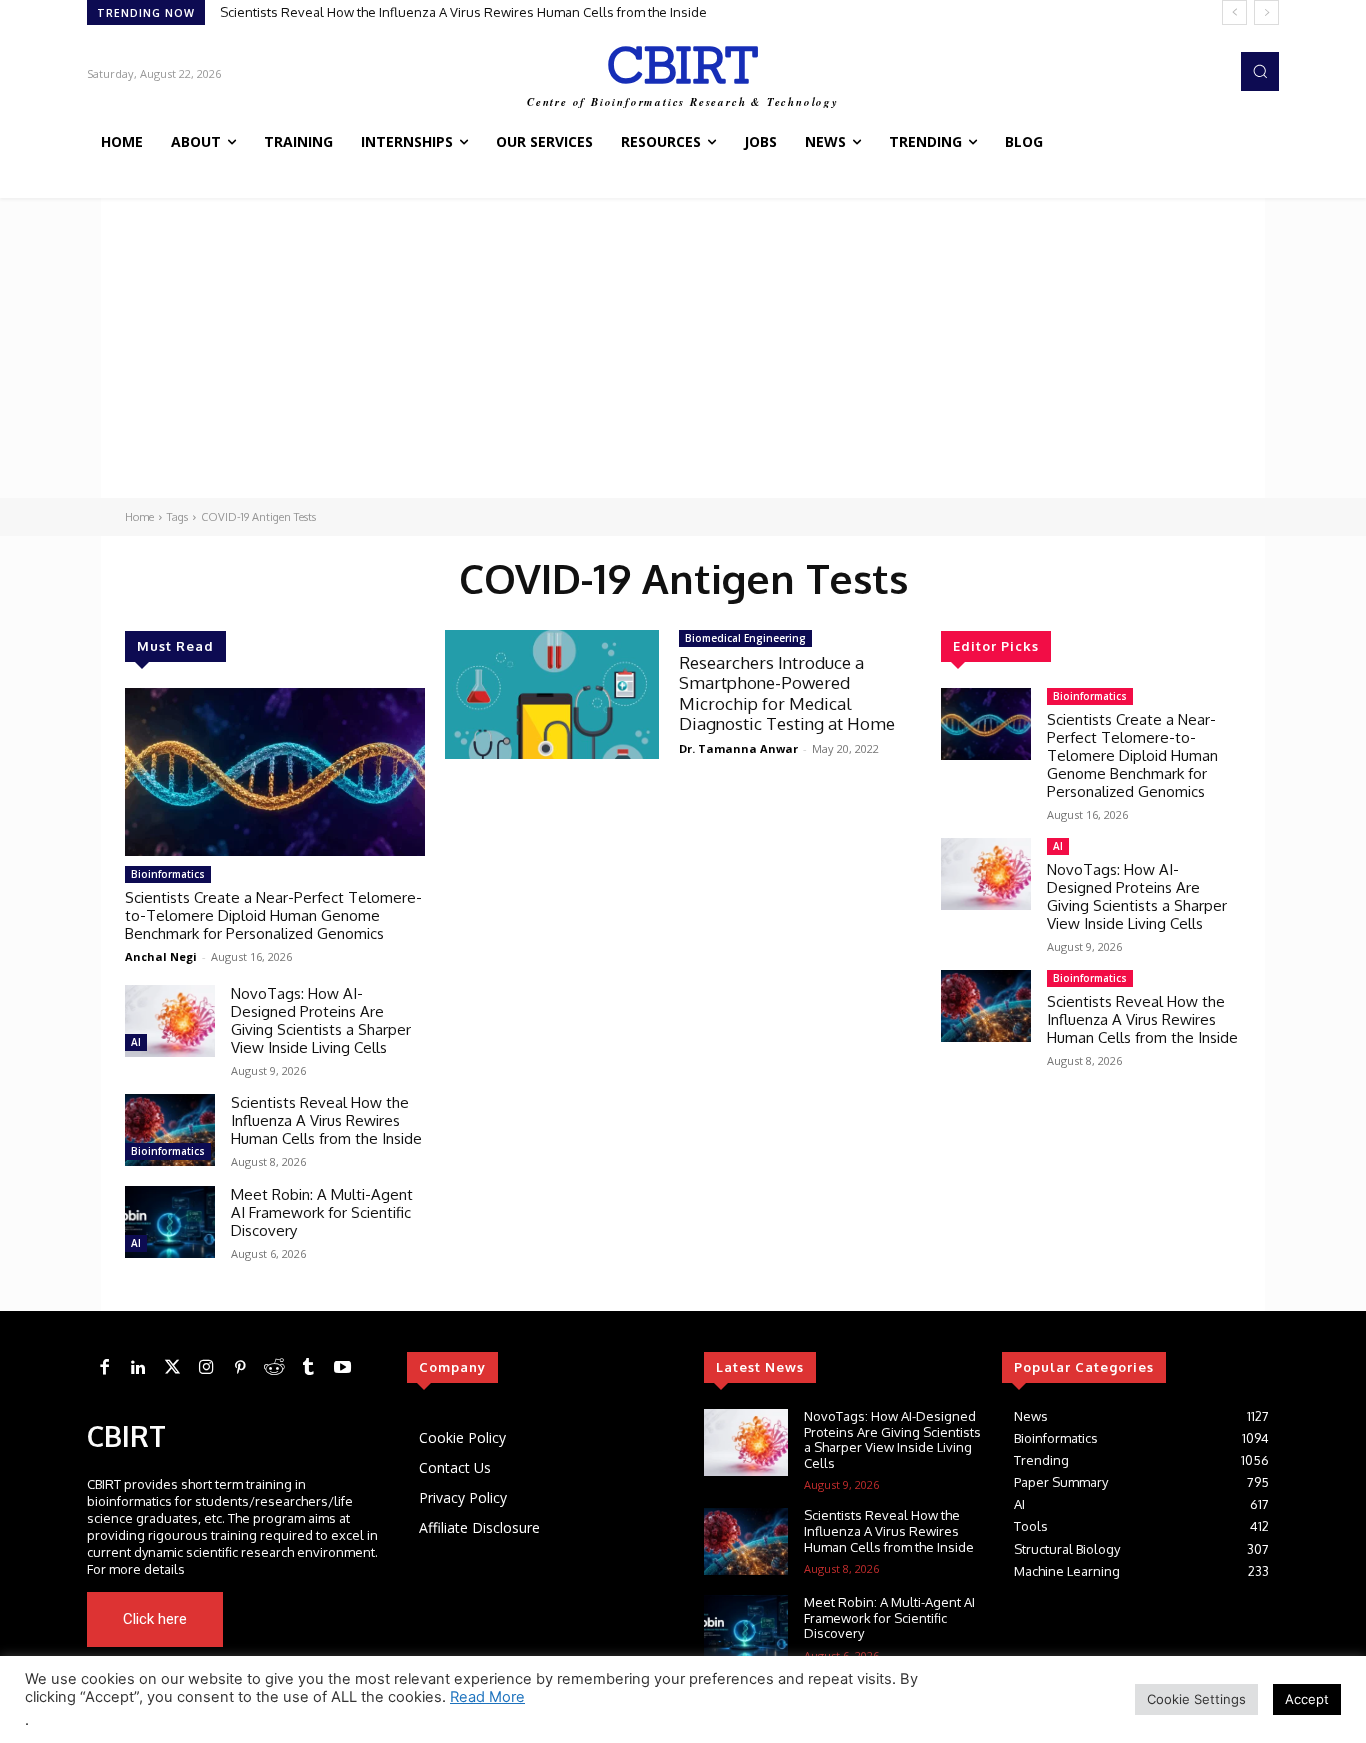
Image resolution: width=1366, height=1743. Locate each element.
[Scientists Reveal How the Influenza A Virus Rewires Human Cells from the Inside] (170, 1130)
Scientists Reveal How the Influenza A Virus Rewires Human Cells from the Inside (326, 1120)
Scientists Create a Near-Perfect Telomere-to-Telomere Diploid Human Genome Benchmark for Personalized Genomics (273, 915)
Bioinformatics (168, 874)
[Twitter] (172, 1368)
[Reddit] (274, 1368)
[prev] (1234, 12)
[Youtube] (349, 1619)
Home (139, 517)
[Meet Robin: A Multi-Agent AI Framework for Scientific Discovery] (170, 1222)
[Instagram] (206, 1368)
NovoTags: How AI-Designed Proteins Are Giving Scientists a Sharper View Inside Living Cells (321, 1020)
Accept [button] (1307, 1699)
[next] (1266, 12)
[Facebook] (104, 1368)
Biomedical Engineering (745, 638)
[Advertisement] (683, 348)
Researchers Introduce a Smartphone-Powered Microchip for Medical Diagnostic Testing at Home (787, 693)
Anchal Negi (161, 956)
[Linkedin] (138, 1368)
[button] (1260, 71)
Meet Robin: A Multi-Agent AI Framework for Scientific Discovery (415, 12)
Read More (487, 1697)
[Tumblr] (308, 1368)
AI (136, 1042)
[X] (321, 1619)
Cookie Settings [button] (1196, 1699)
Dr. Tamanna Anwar (738, 748)
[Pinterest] (240, 1368)
